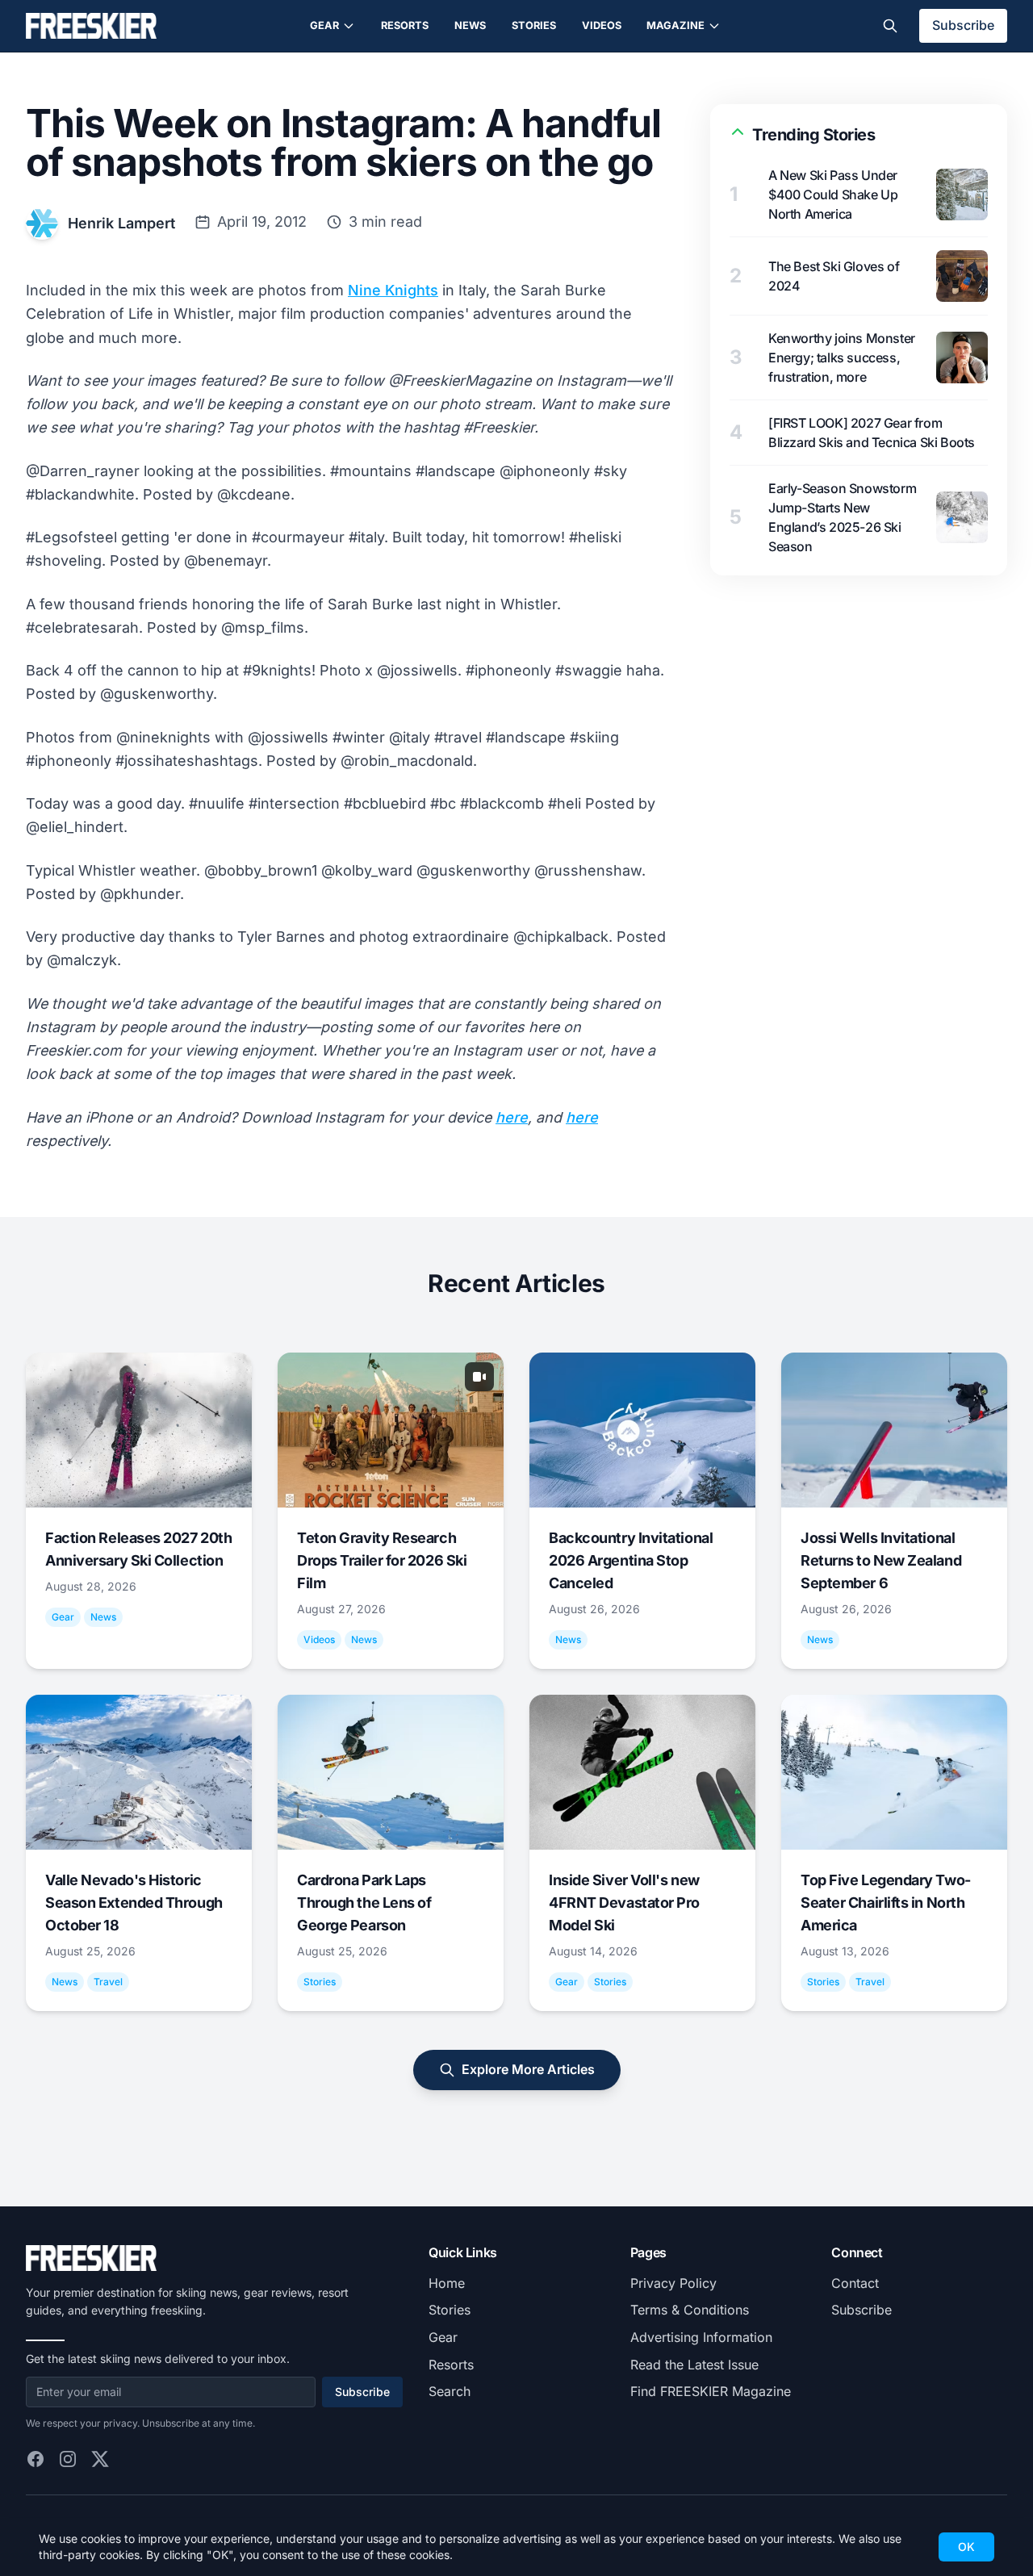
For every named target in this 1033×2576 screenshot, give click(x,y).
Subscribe (963, 25)
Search (450, 2391)
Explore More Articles (528, 2069)
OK (966, 2547)
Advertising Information (701, 2337)
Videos (602, 25)
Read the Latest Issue (694, 2365)
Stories (534, 25)
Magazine (675, 25)
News (470, 25)
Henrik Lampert (121, 223)
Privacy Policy (673, 2283)
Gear (324, 25)
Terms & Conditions (690, 2310)
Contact (855, 2283)
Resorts (405, 25)
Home (447, 2283)
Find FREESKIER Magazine (711, 2391)
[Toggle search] (890, 26)
